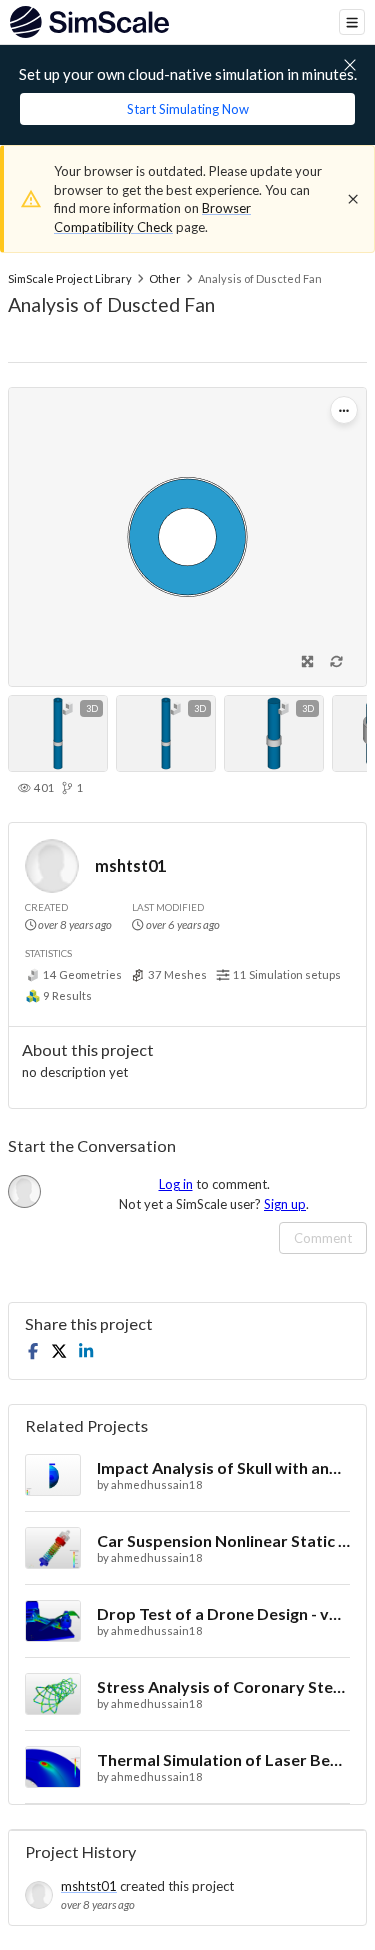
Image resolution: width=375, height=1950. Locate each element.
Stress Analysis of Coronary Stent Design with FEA (223, 1686)
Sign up (285, 1204)
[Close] (353, 199)
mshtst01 (130, 865)
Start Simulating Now (188, 109)
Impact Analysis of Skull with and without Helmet (223, 1467)
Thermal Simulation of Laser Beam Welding (223, 1759)
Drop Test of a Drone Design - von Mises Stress (223, 1613)
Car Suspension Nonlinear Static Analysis (223, 1540)
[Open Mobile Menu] (352, 22)
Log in (176, 1184)
